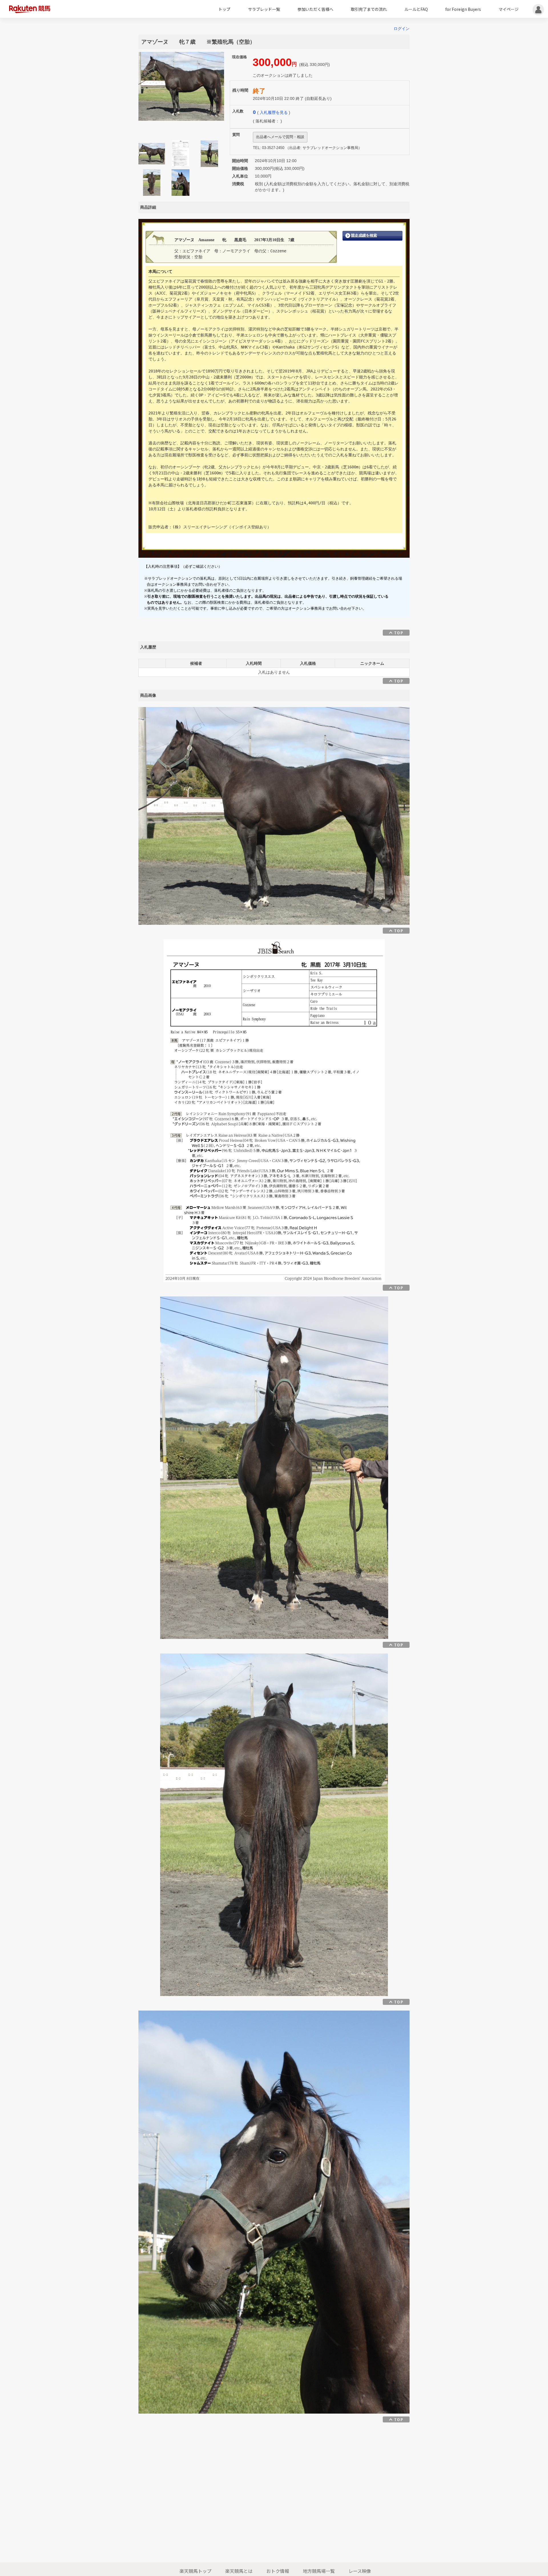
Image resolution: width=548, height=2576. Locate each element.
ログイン (402, 29)
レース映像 (360, 2571)
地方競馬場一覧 (319, 2571)
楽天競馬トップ (196, 2571)
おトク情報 (278, 2571)
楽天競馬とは (239, 2571)
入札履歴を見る (274, 112)
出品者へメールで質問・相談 (280, 137)
